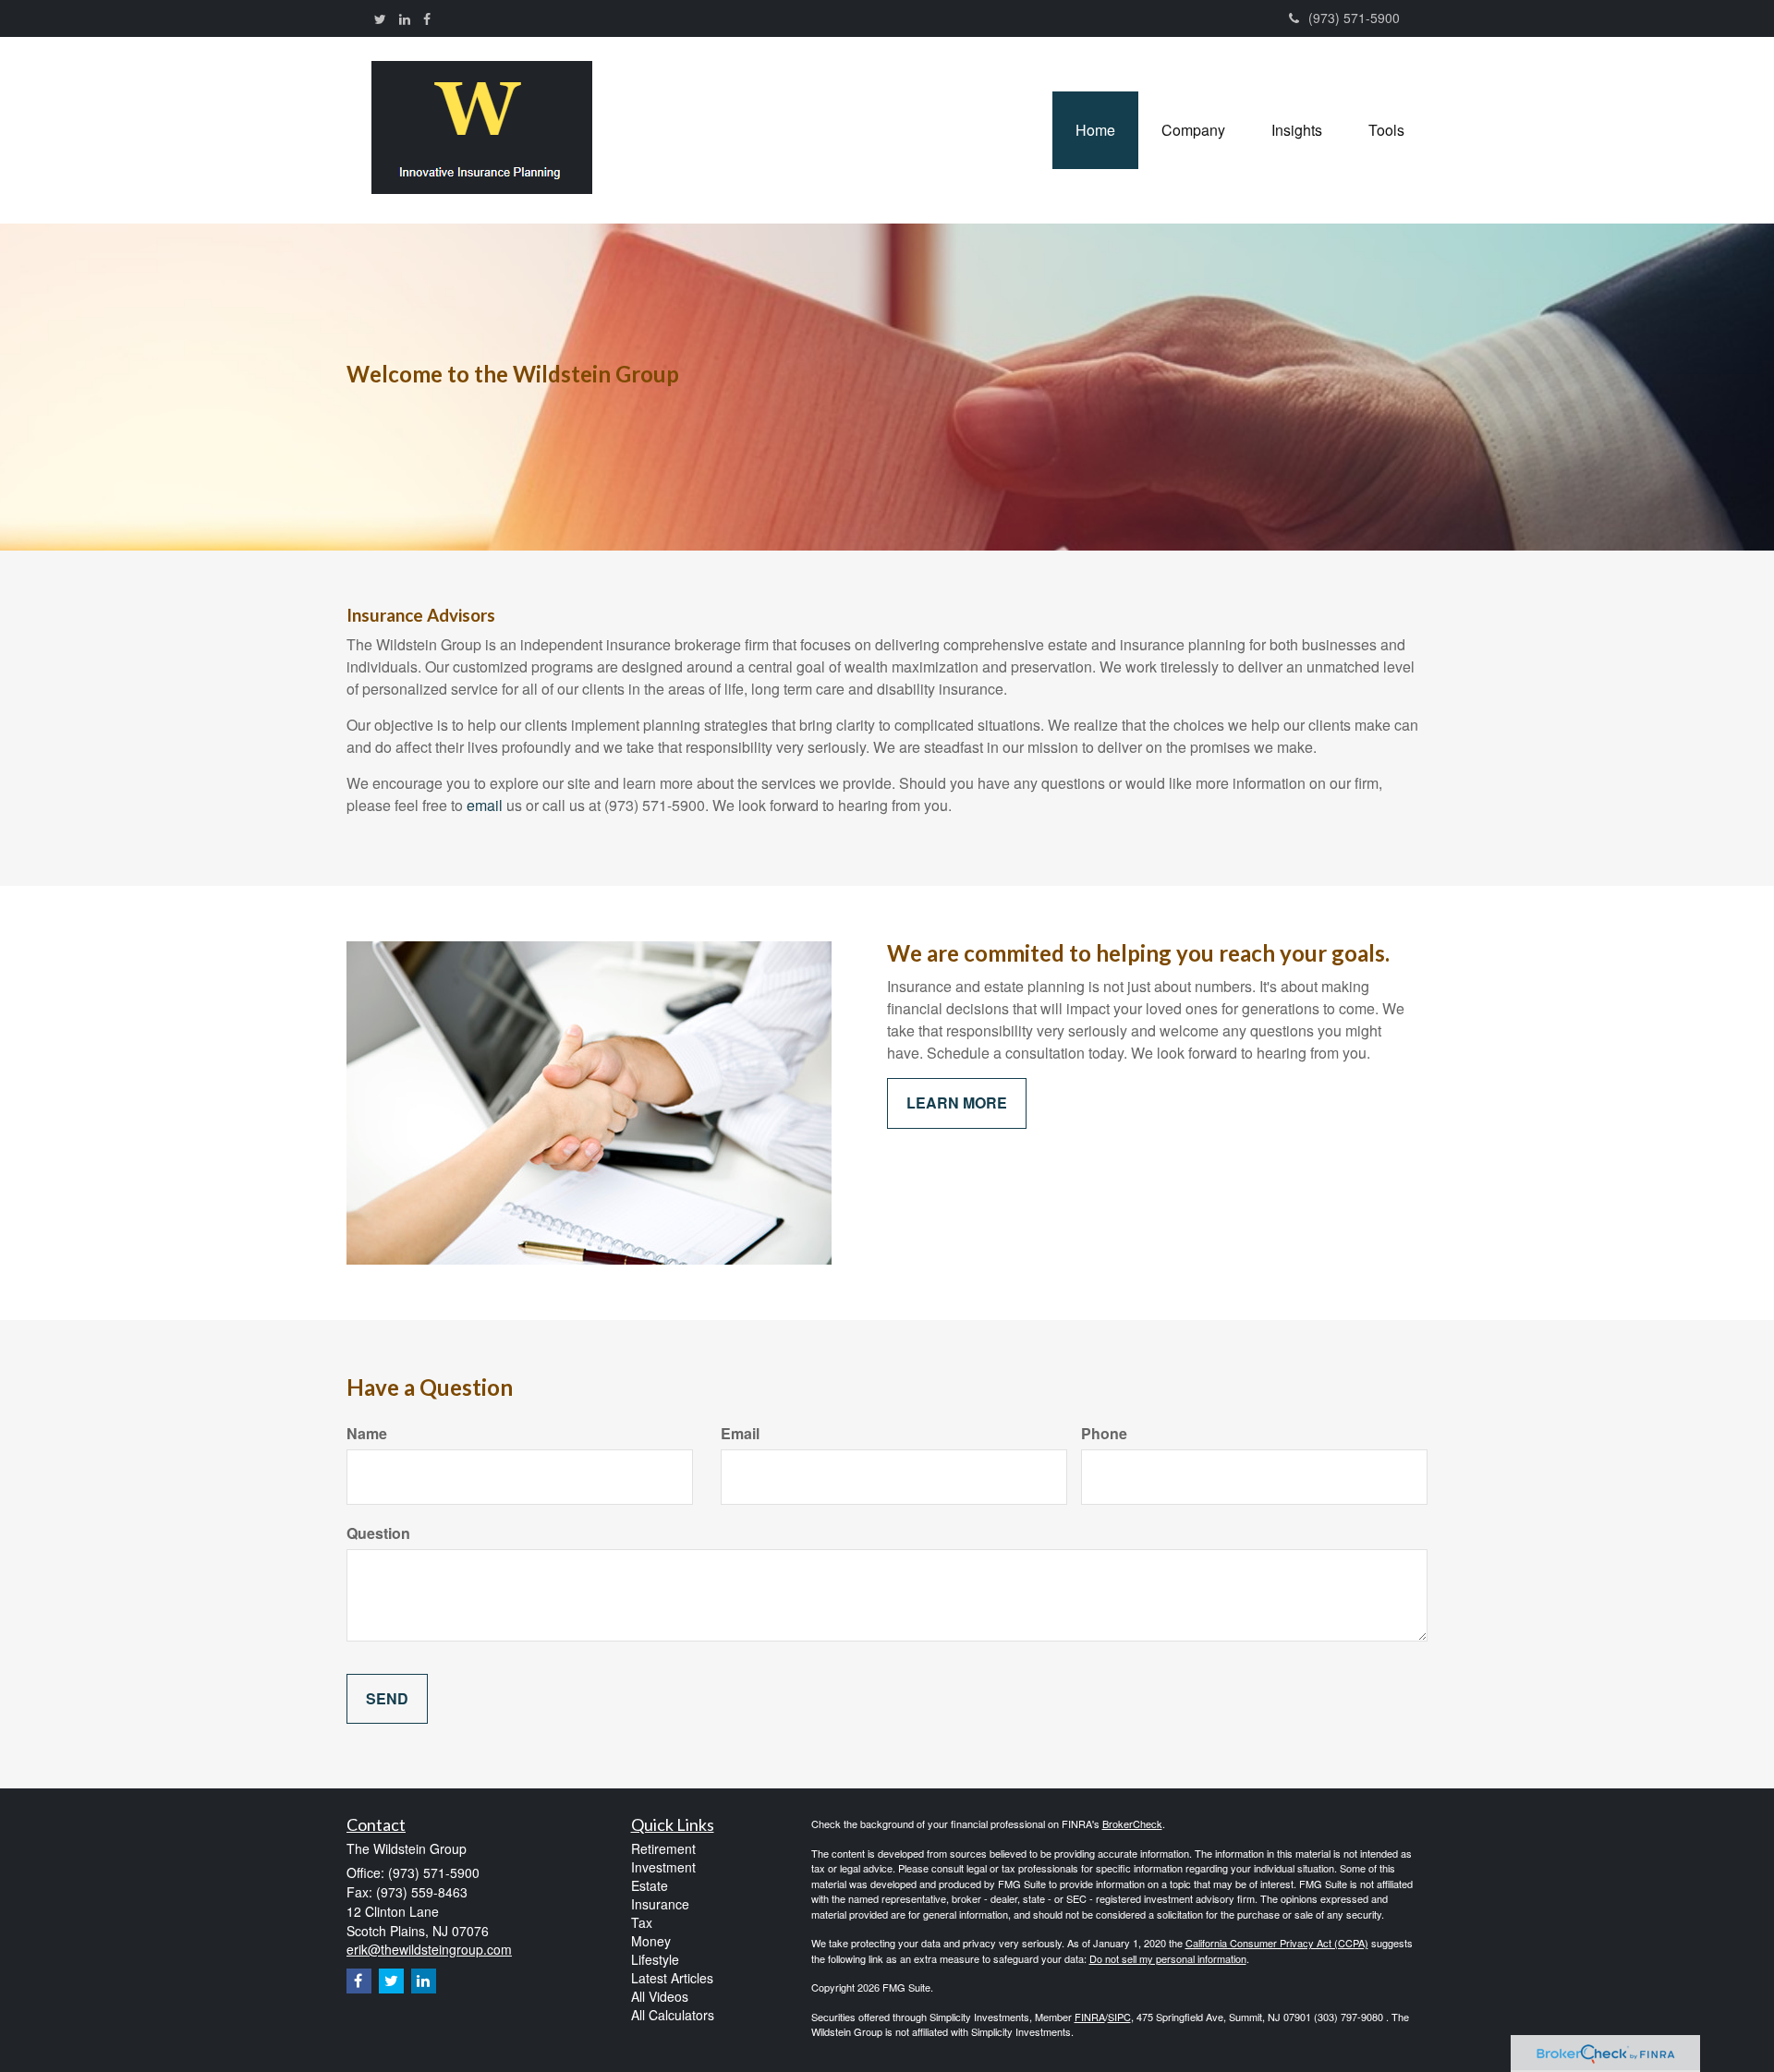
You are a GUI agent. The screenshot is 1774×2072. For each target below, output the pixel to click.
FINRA (1090, 2017)
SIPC (1119, 2017)
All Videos (660, 1996)
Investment (663, 1867)
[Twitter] (380, 18)
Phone (1104, 1434)
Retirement (663, 1848)
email (485, 805)
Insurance (660, 1904)
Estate (650, 1885)
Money (651, 1941)
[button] (1193, 130)
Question (378, 1533)
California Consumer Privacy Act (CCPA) (1277, 1943)
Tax (642, 1922)
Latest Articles (672, 1978)
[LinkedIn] (405, 18)
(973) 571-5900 (1354, 18)
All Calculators (673, 2015)
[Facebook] (427, 18)
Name (367, 1434)
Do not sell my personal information (1168, 1958)
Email (740, 1434)
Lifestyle (655, 1959)
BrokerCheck (1132, 1824)
